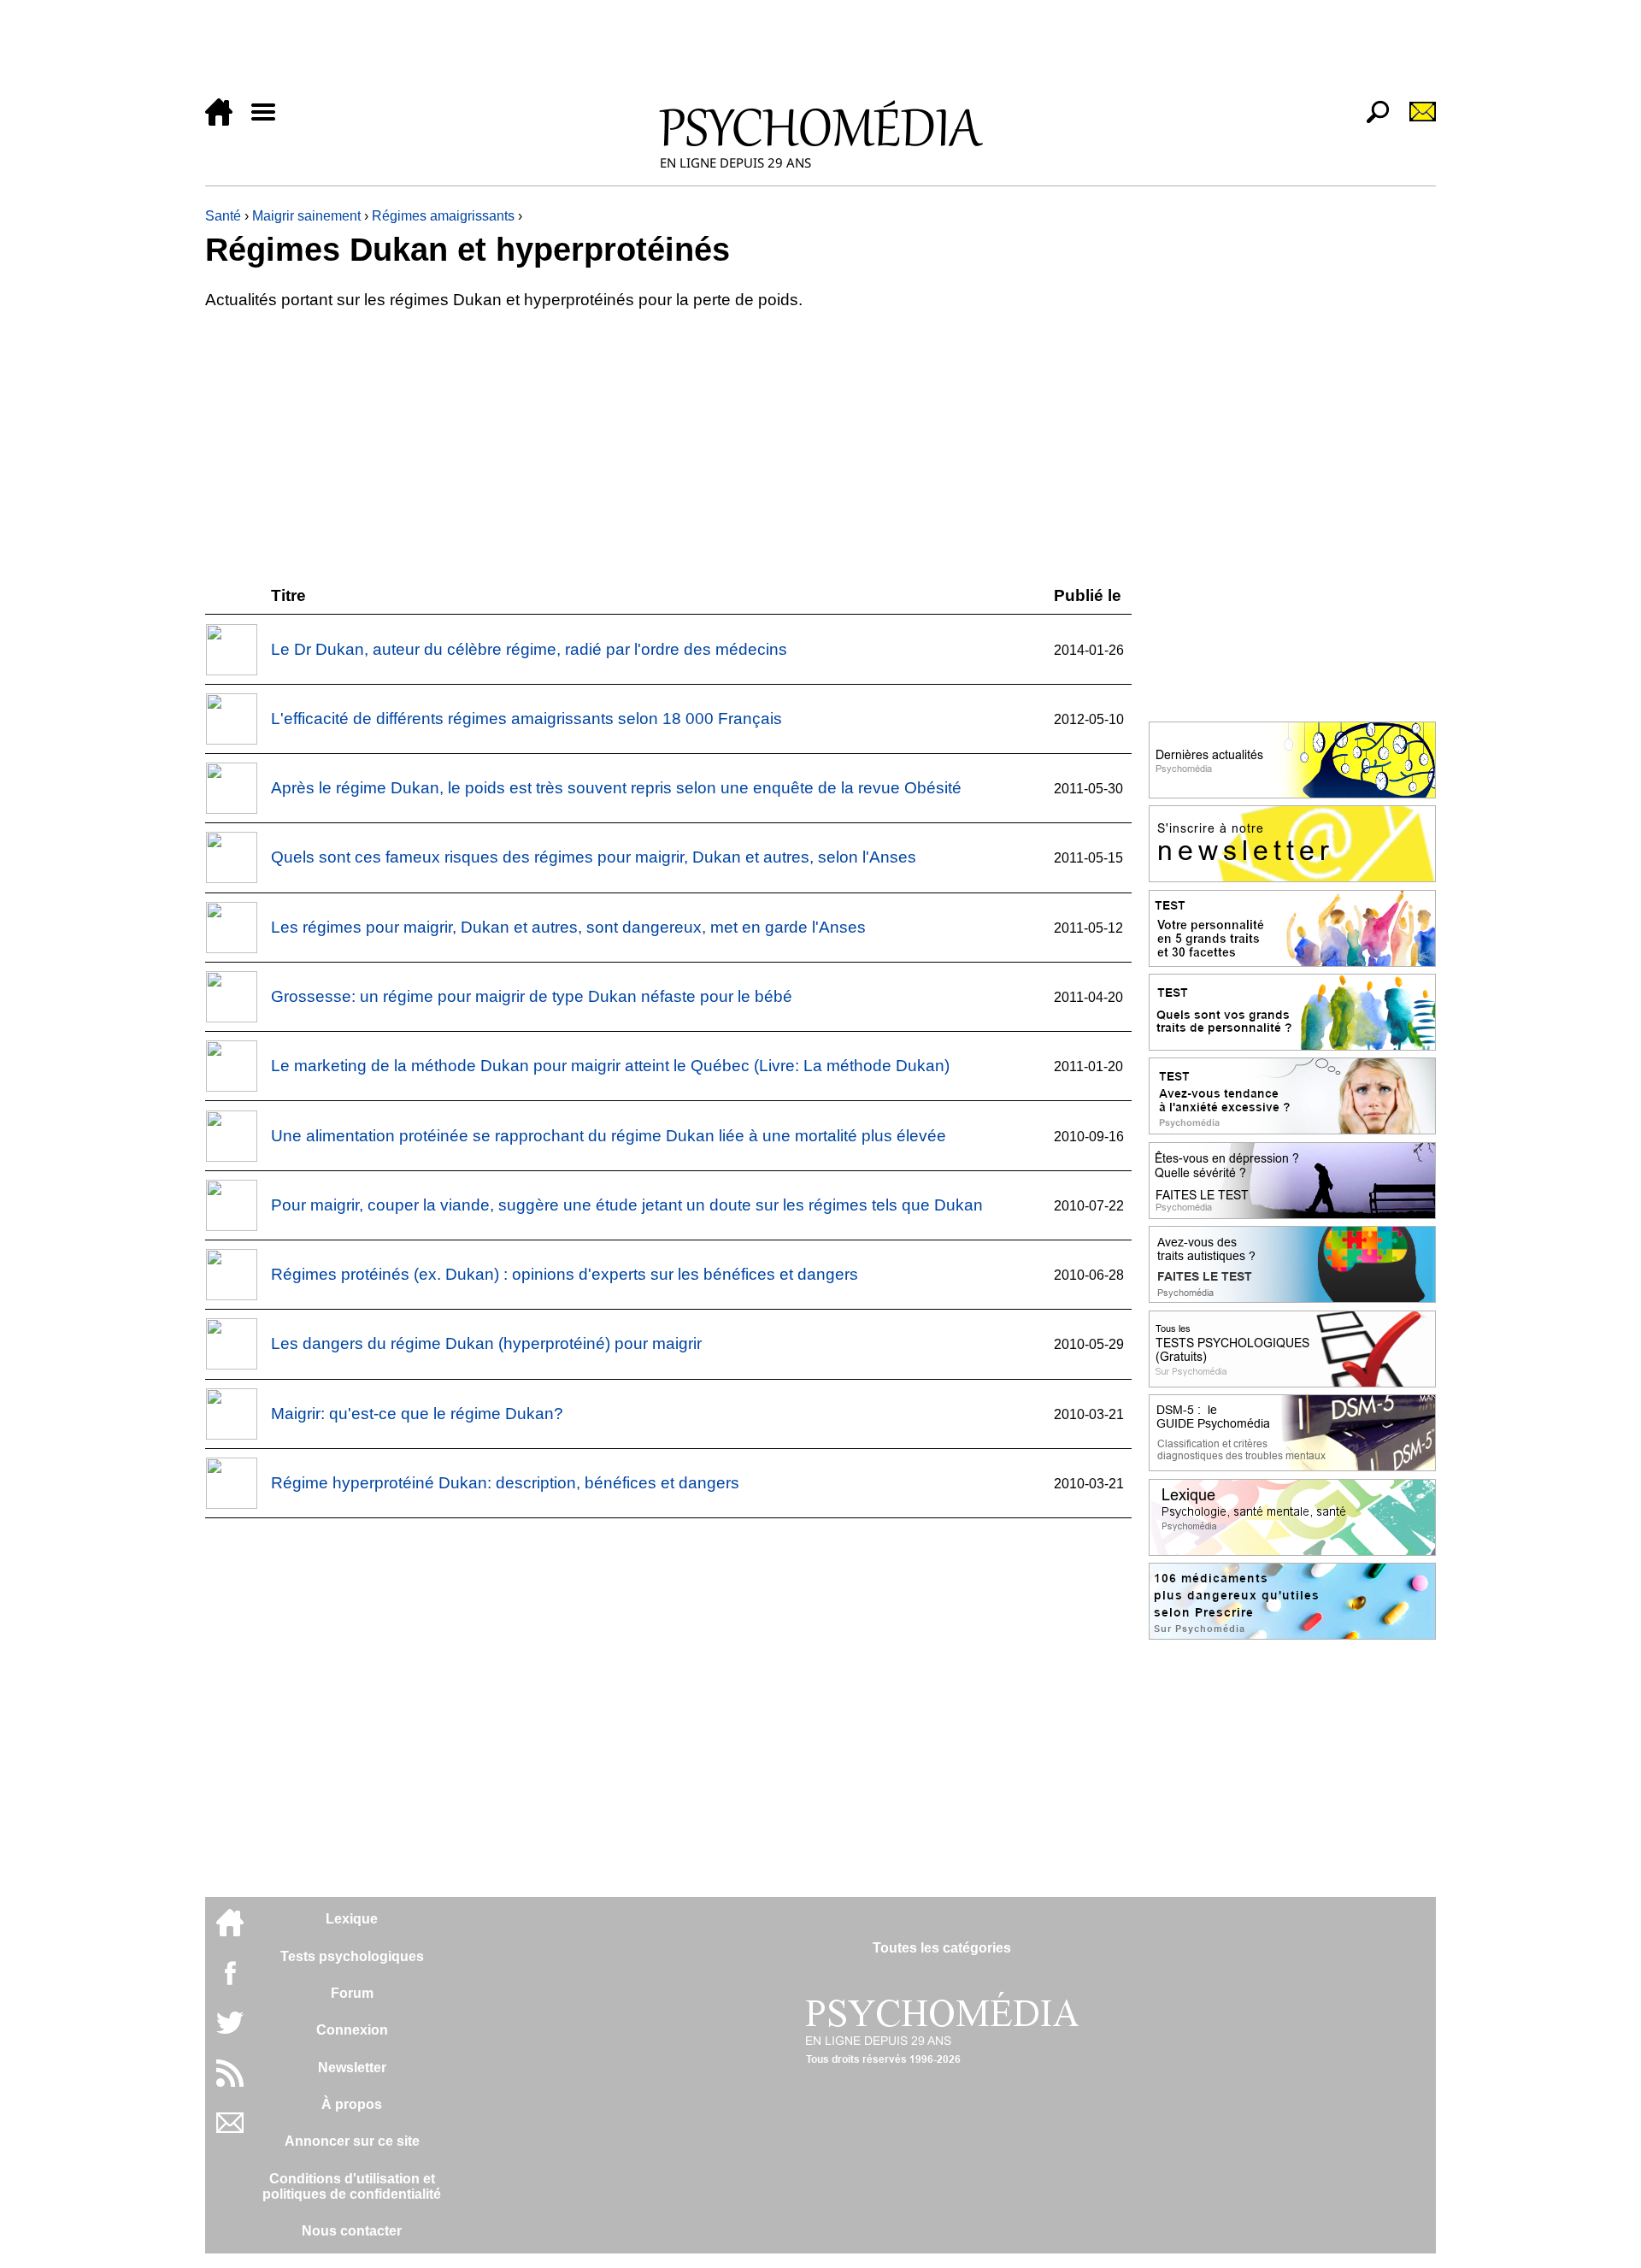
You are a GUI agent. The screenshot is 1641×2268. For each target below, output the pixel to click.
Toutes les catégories (942, 1948)
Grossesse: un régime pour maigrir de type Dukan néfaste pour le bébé (532, 996)
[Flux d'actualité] (230, 2082)
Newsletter (352, 2068)
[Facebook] (230, 1981)
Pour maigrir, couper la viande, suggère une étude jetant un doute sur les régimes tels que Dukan (627, 1205)
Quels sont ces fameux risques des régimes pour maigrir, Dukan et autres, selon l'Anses (594, 857)
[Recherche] (1371, 121)
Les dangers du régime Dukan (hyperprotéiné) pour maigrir (486, 1343)
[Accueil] (226, 121)
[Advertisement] (718, 53)
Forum (352, 1993)
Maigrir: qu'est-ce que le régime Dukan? (417, 1414)
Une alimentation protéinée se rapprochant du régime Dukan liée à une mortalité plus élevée (609, 1136)
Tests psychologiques (352, 1956)
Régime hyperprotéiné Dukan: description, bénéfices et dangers (505, 1483)
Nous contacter (352, 2231)
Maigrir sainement (306, 216)
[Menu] (270, 121)
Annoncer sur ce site (352, 2141)
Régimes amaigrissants (443, 216)
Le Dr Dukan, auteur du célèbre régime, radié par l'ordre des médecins (529, 649)
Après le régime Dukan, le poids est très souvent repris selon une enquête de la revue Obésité (616, 788)
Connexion (352, 2030)
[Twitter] (230, 2032)
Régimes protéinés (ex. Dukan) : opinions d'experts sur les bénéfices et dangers (565, 1274)
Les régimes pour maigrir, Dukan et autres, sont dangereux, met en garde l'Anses (568, 927)
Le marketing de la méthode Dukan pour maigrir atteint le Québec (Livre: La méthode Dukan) (610, 1066)
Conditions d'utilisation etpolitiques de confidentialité (352, 2186)
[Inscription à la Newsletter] (1415, 121)
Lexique (352, 1919)
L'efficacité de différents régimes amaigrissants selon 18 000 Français (526, 719)
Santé (223, 216)
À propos (352, 2104)
